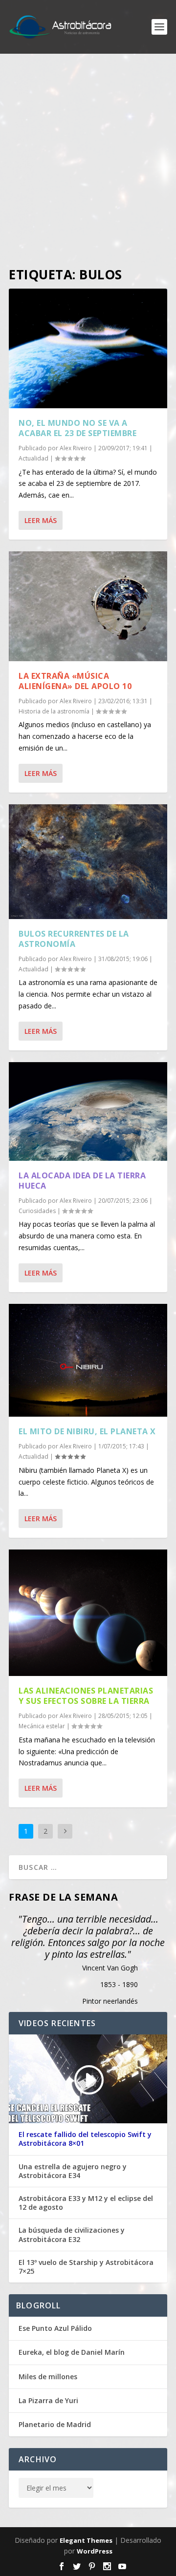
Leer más (41, 520)
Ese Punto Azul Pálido (55, 2328)
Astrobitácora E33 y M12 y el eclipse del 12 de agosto (86, 2203)
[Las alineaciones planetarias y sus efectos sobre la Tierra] (88, 1613)
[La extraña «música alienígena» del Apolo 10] (88, 606)
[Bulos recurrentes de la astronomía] (88, 862)
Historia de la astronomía (54, 711)
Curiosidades (37, 1211)
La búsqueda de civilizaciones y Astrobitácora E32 (72, 2235)
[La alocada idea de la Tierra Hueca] (88, 1111)
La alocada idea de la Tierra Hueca (82, 1181)
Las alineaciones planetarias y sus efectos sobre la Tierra (86, 1696)
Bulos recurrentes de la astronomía (74, 939)
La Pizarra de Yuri (48, 2400)
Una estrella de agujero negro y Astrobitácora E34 (73, 2171)
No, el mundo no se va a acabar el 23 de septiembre (77, 428)
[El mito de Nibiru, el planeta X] (88, 1360)
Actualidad (33, 458)
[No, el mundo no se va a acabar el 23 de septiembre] (88, 348)
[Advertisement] (88, 161)
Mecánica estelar (42, 1726)
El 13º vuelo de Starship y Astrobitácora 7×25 (86, 2267)
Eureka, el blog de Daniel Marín (72, 2352)
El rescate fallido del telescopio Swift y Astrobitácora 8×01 (85, 2139)
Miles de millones (48, 2377)
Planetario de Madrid (55, 2424)
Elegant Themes (86, 2540)
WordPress (95, 2551)
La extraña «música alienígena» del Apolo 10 (75, 681)
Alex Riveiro (76, 448)
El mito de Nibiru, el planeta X (87, 1431)
